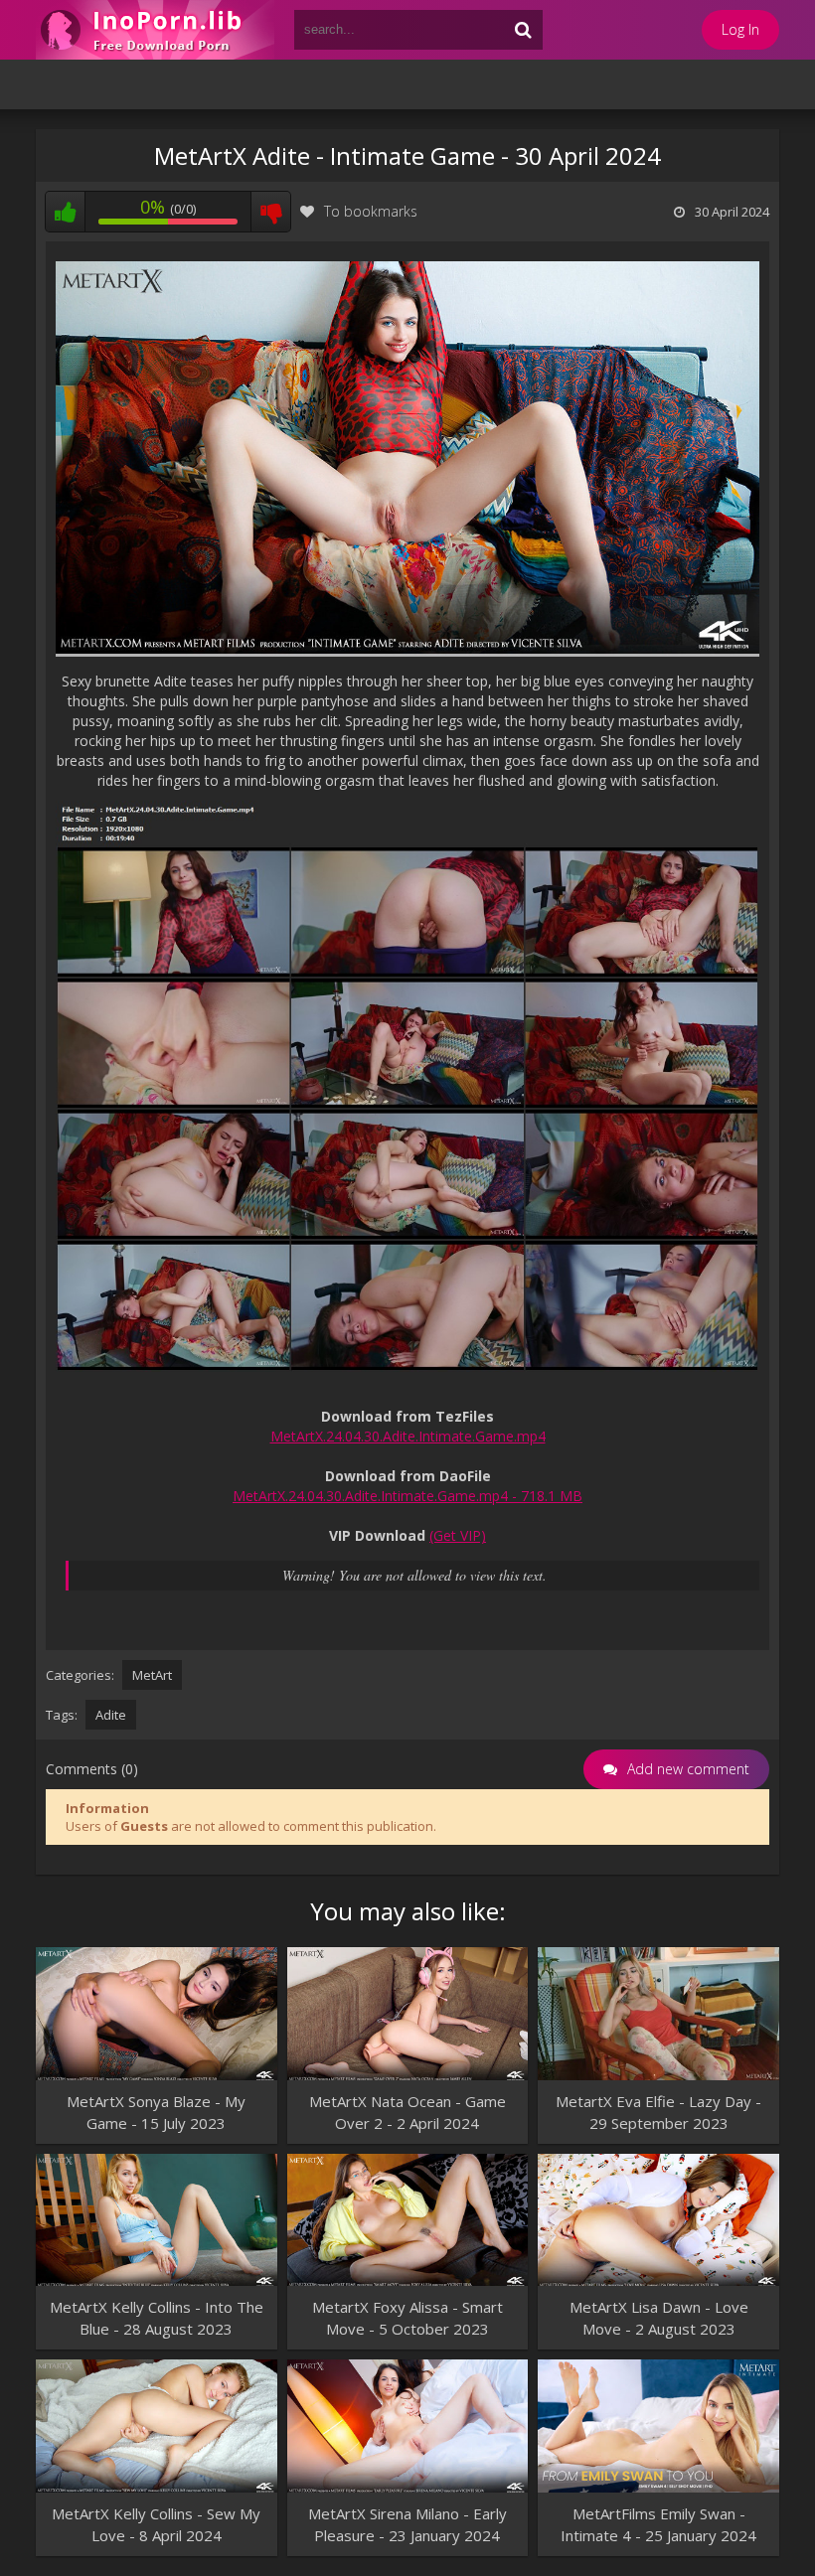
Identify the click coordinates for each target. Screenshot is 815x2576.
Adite (111, 1715)
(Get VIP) (458, 1535)
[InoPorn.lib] (155, 30)
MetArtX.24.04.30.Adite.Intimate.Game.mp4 (408, 1436)
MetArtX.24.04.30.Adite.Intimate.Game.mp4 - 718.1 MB (407, 1496)
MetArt (152, 1675)
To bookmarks (371, 211)
